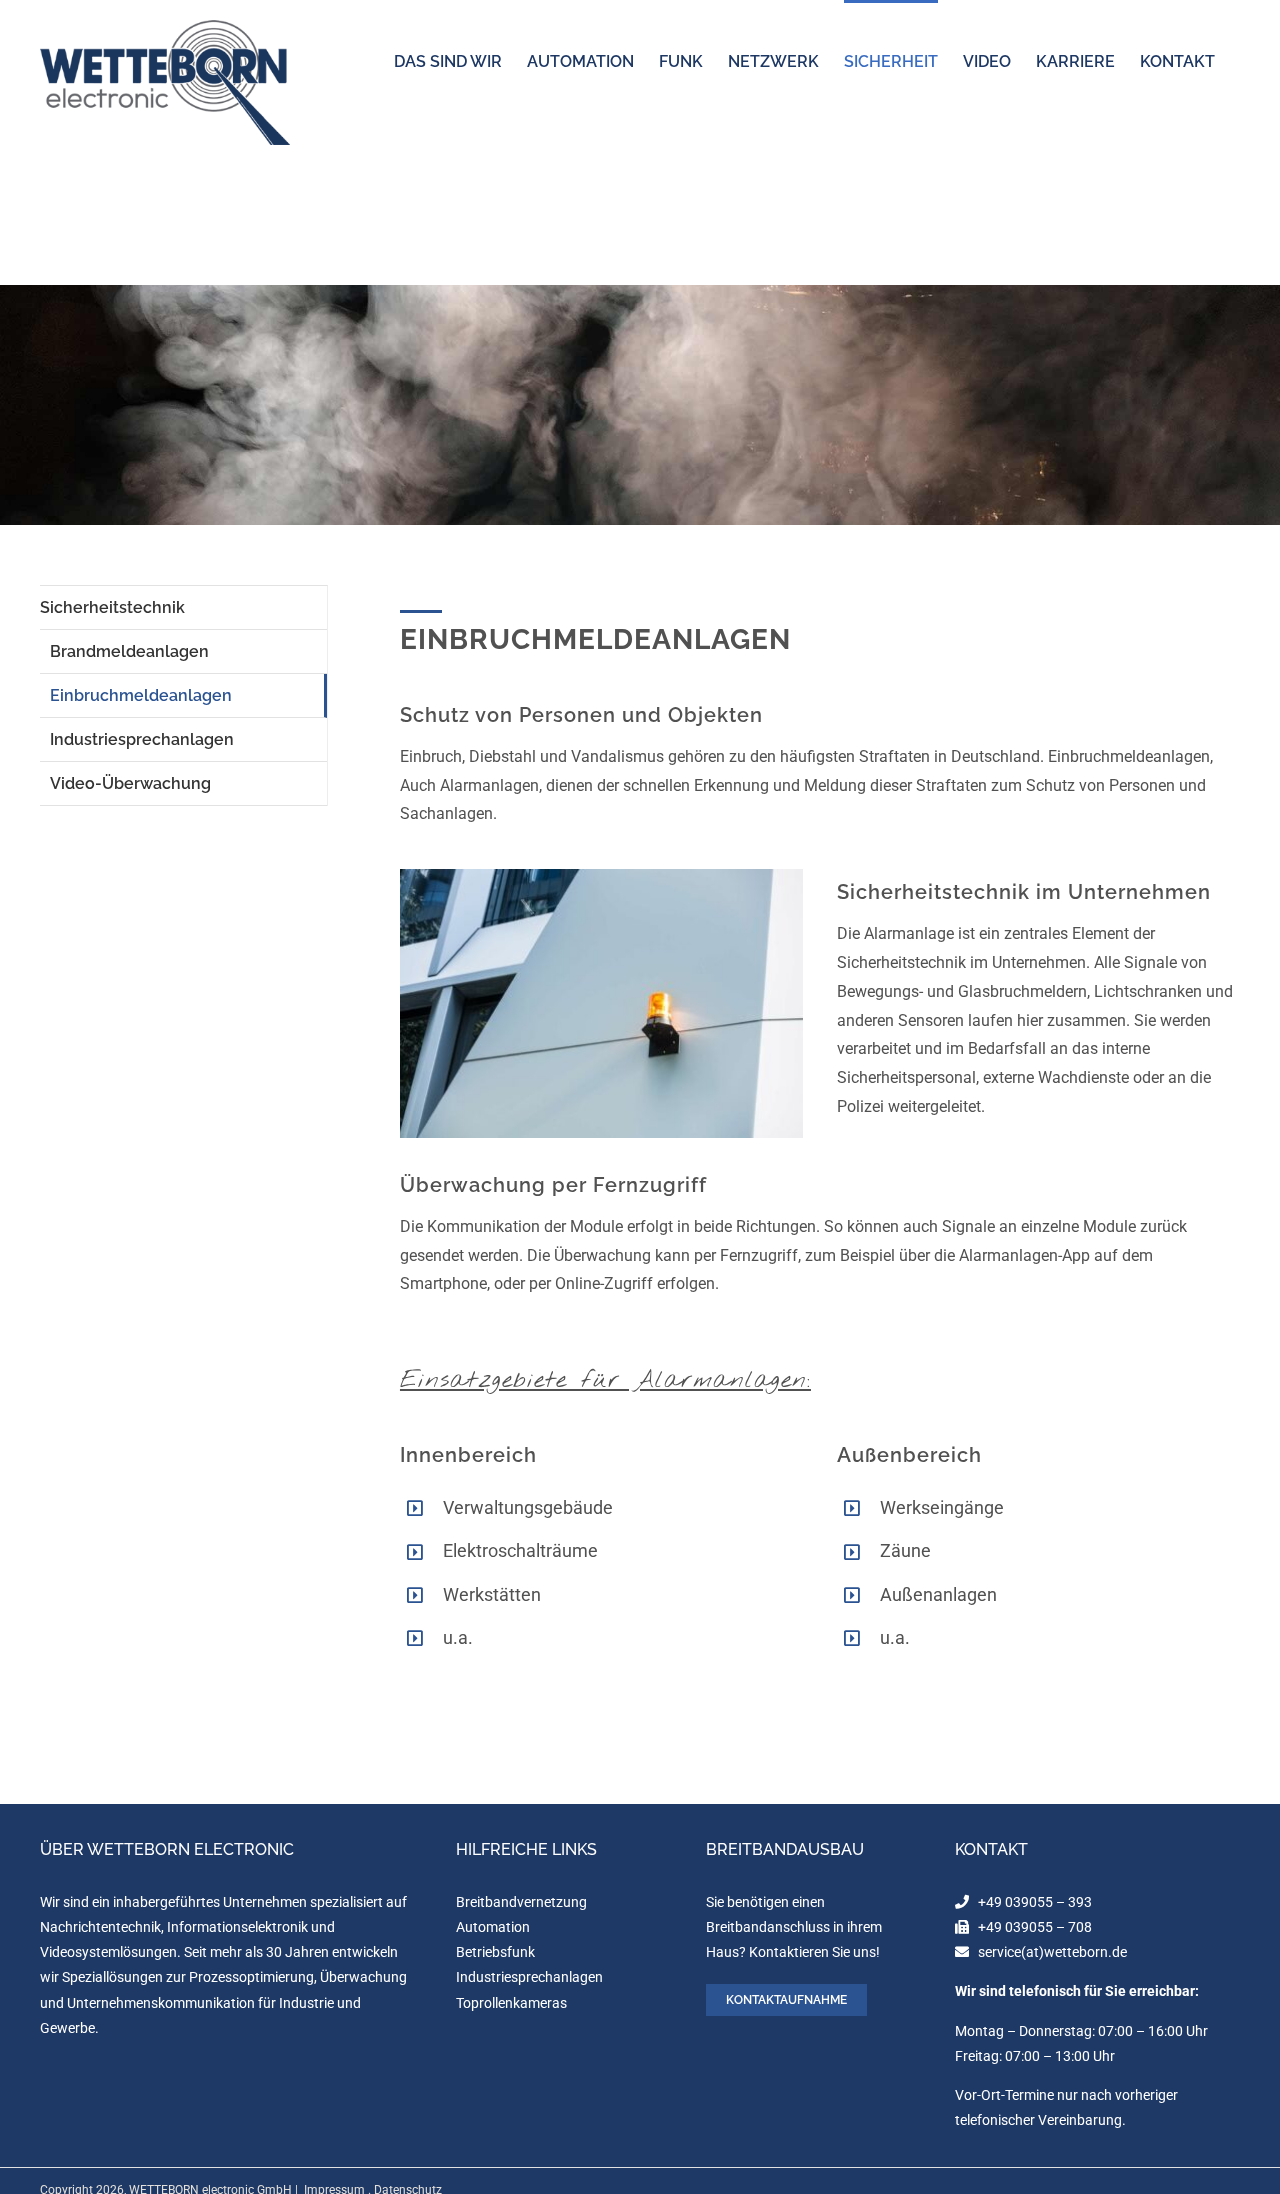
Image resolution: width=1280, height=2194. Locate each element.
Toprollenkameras (511, 2003)
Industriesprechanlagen (529, 1977)
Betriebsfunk (495, 1952)
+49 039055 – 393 (1035, 1902)
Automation (493, 1927)
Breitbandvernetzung (521, 1902)
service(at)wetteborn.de (1052, 1952)
